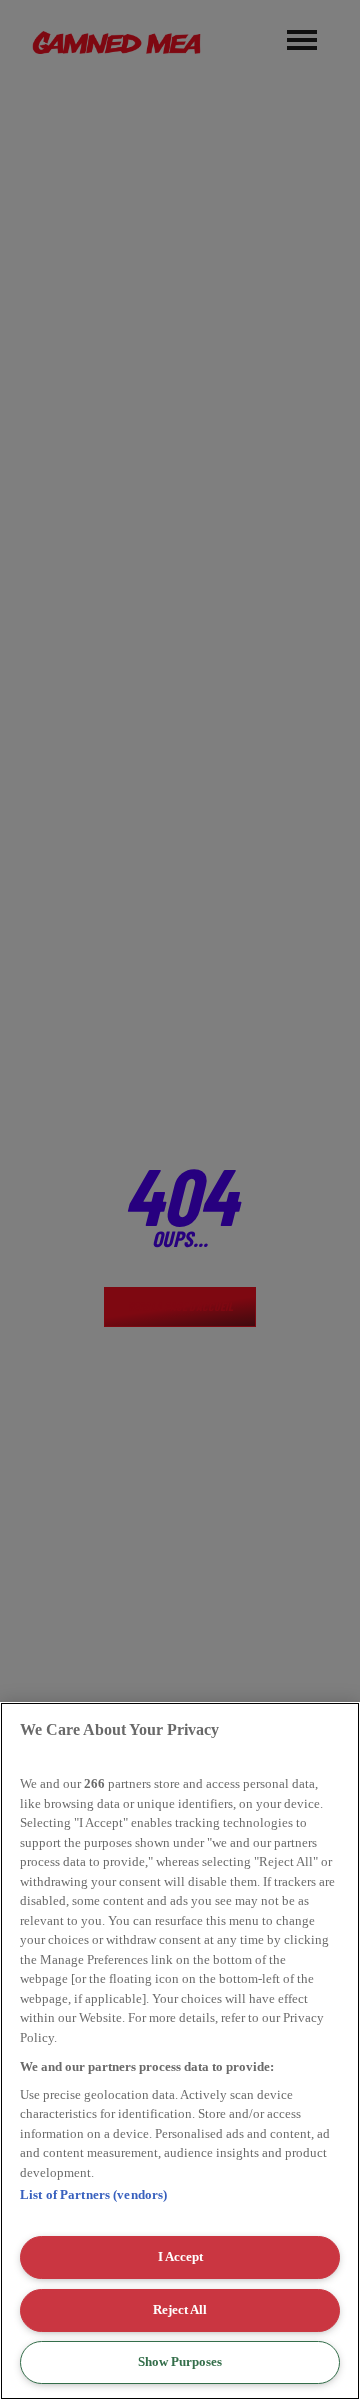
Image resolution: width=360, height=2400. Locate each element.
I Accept (180, 2256)
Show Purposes (180, 2361)
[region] (180, 2051)
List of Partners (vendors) (93, 2194)
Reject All (180, 2309)
